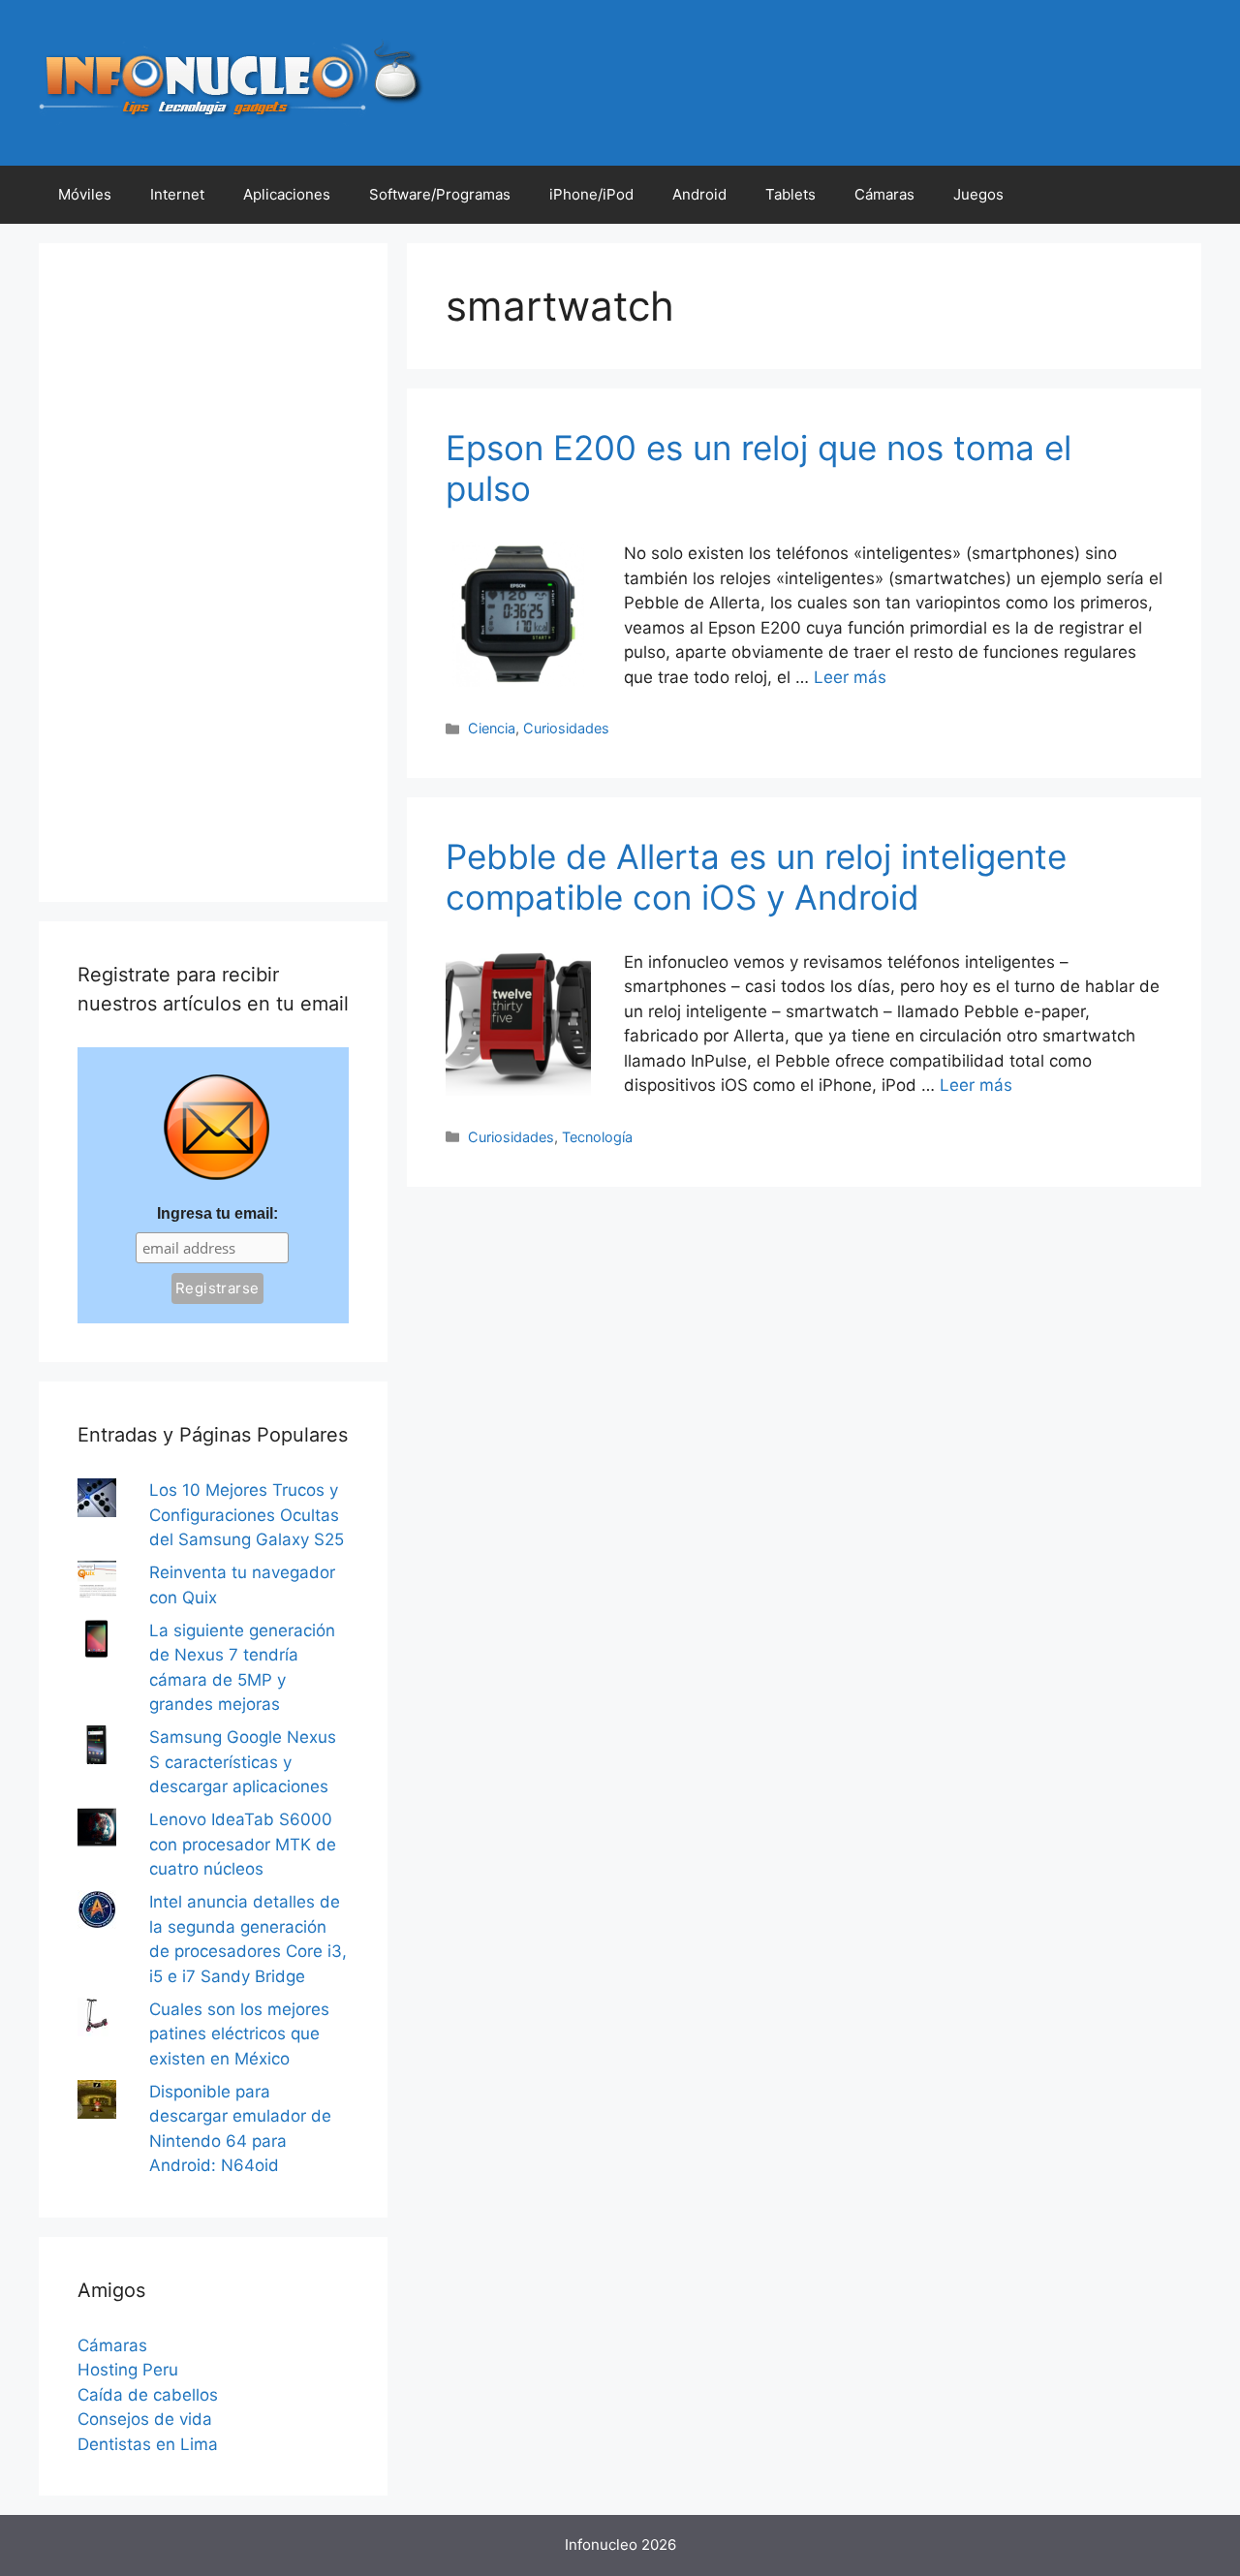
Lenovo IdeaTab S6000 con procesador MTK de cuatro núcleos (243, 1844)
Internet (177, 194)
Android (699, 194)
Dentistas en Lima (148, 2444)
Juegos (978, 194)
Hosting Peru (128, 2370)
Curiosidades (566, 728)
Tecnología (597, 1137)
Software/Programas (440, 194)
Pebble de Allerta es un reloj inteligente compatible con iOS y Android (756, 877)
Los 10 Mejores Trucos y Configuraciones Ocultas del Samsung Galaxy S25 (247, 1515)
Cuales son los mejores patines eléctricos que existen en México (239, 2034)
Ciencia (492, 728)
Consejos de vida (145, 2419)
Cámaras (884, 194)
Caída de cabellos (148, 2395)
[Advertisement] (213, 573)
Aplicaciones (287, 194)
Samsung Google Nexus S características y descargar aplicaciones (243, 1762)
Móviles (85, 194)
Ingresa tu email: (217, 1213)
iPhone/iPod (591, 194)
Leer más (850, 677)
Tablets (790, 194)
